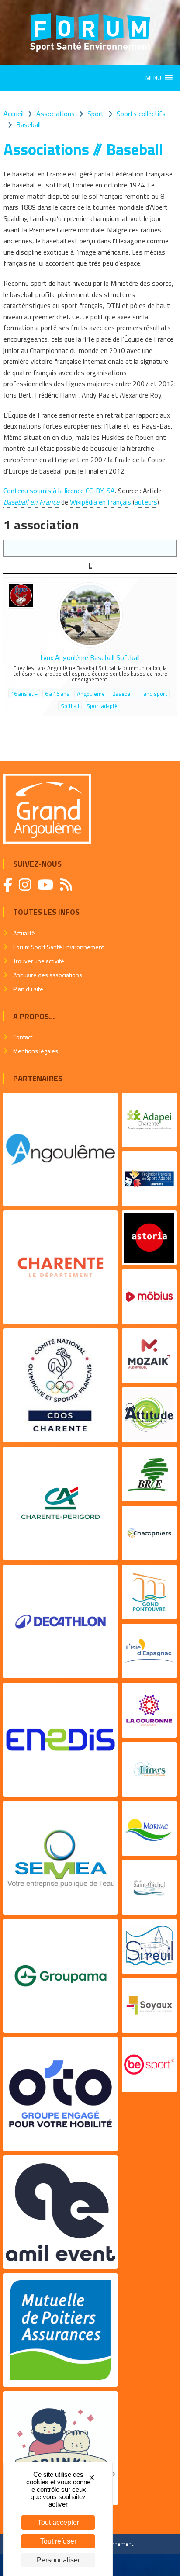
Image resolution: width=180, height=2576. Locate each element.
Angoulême (91, 694)
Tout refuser (58, 2541)
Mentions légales (36, 1051)
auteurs (146, 502)
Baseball (123, 694)
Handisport (154, 694)
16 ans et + (24, 694)
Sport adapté (102, 706)
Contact (23, 1037)
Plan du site (28, 989)
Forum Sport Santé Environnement (59, 947)
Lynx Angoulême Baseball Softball (90, 657)
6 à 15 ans (57, 694)
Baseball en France (31, 502)
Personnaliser (58, 2560)
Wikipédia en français (100, 502)
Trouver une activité (39, 961)
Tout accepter (58, 2522)
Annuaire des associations (48, 975)
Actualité (24, 933)
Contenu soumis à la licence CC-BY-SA (59, 491)
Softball (70, 706)
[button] (153, 78)
